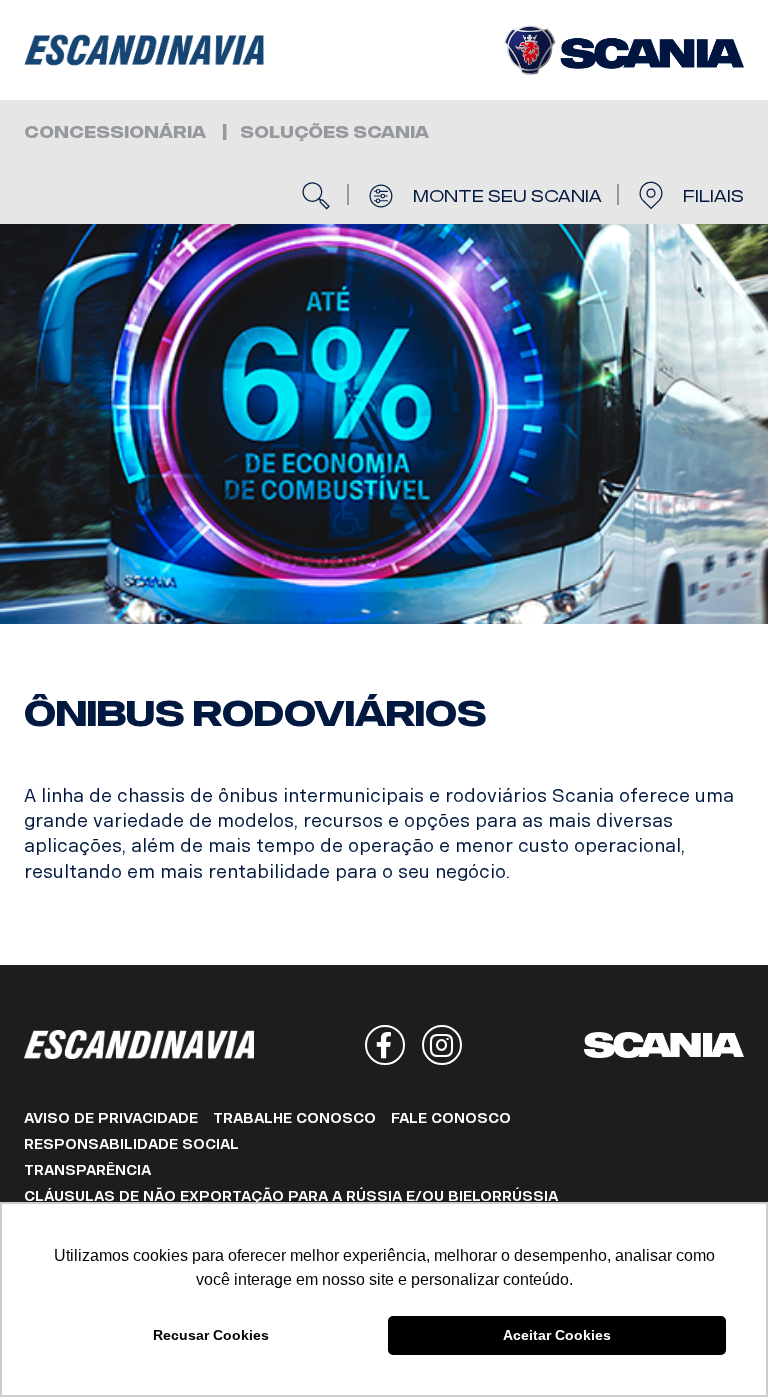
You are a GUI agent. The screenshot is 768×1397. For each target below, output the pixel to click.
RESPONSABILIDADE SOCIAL (131, 1144)
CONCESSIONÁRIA (115, 132)
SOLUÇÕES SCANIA (334, 132)
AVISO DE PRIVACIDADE (111, 1118)
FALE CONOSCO (451, 1118)
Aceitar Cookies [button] (557, 1335)
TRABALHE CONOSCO (294, 1118)
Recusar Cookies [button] (211, 1335)
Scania (664, 1045)
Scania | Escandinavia (144, 50)
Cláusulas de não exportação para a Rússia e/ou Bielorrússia (291, 1196)
